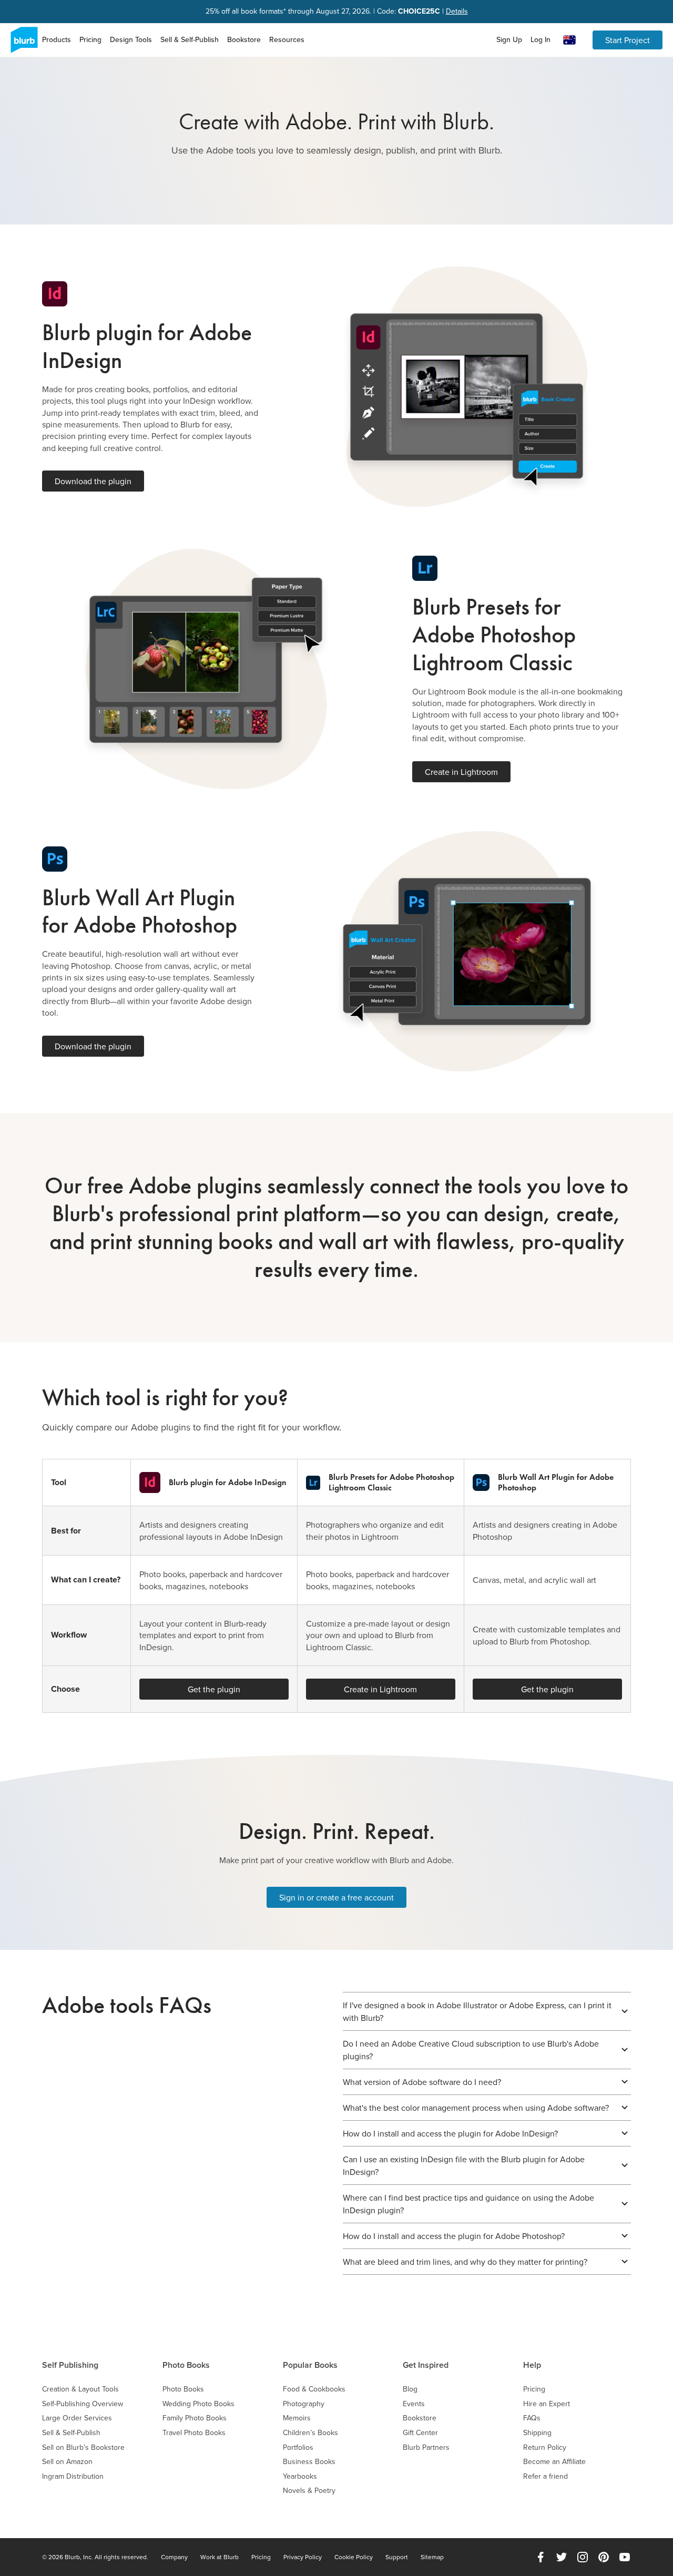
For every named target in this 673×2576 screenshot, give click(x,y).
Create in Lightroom (461, 772)
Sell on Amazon (67, 2462)
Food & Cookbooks (314, 2389)
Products (57, 39)
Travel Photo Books (194, 2433)
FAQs (532, 2418)
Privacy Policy (303, 2557)
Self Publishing (70, 2365)
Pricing (90, 39)
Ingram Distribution (73, 2476)
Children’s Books (310, 2433)
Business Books (309, 2462)
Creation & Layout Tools (80, 2389)
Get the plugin (214, 1689)
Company (174, 2557)
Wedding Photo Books (198, 2404)
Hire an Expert (547, 2404)
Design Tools (131, 39)
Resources (287, 39)
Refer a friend (545, 2476)
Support (397, 2557)
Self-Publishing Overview (83, 2404)
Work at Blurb (220, 2557)
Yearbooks (300, 2476)
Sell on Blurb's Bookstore (83, 2447)
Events (414, 2404)
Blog (410, 2389)
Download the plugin (93, 481)
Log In (541, 39)
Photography (304, 2404)
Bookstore (244, 39)
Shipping (537, 2433)
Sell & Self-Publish (190, 39)
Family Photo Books (195, 2418)
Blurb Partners (426, 2447)
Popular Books (310, 2365)
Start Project (628, 40)
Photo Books (186, 2365)
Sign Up (509, 39)
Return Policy (545, 2447)
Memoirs (297, 2418)
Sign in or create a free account (336, 1897)
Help (532, 2365)
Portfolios (298, 2447)
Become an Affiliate (554, 2462)
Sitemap (432, 2557)
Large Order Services (77, 2418)
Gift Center (420, 2433)
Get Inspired (426, 2365)
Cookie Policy (354, 2557)
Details (457, 11)
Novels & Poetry (309, 2491)
